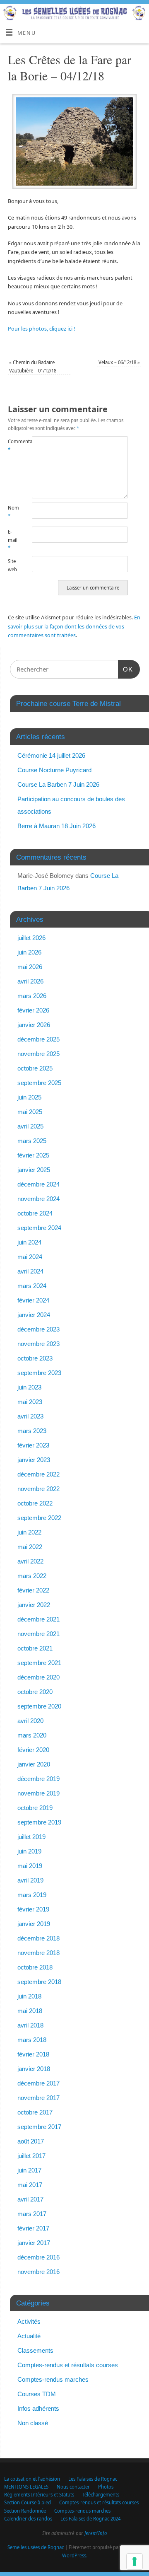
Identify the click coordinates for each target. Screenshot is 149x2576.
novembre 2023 (38, 1344)
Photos (106, 2487)
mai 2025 (30, 1112)
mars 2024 (32, 1286)
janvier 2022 (34, 1605)
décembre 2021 (38, 1619)
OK (125, 669)
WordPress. (75, 2555)
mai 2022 (30, 1547)
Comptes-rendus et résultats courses (68, 2365)
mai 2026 (30, 967)
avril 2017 (30, 2199)
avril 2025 (30, 1126)
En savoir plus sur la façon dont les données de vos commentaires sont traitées (74, 626)
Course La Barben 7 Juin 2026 (58, 784)
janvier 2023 (34, 1460)
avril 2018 (30, 2025)
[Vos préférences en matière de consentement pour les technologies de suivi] (135, 2562)
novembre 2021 (38, 1634)
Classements (35, 2350)
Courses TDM (37, 2394)
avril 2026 (30, 981)
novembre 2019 (38, 1793)
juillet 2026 (31, 938)
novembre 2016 (38, 2272)
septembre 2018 (39, 1982)
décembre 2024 (38, 1184)
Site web (12, 565)
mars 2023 (32, 1431)
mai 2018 (30, 2011)
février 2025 (33, 1155)
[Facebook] (139, 17)
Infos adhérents (38, 2408)
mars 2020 (32, 1735)
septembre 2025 (39, 1083)
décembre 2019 (38, 1779)
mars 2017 (32, 2214)
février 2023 (33, 1445)
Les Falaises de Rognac (93, 2479)
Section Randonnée (25, 2511)
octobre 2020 (35, 1692)
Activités (29, 2321)
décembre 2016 (38, 2257)
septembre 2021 (39, 1663)
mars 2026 (32, 996)
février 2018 (33, 2054)
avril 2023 (30, 1416)
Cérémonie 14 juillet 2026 (51, 755)
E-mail (13, 540)
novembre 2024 (38, 1199)
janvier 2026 (34, 1025)
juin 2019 (29, 1851)
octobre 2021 (35, 1648)
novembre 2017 (38, 2098)
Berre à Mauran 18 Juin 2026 (56, 826)
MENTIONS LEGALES (26, 2487)
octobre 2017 (35, 2112)
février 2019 (33, 1909)
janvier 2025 (34, 1170)
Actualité (29, 2336)
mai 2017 (30, 2185)
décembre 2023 (38, 1329)
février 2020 (33, 1750)
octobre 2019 (35, 1808)
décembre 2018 (38, 1938)
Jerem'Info (96, 2533)
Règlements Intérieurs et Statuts (39, 2495)
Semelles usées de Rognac (36, 2547)
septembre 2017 (39, 2127)
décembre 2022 (38, 1474)
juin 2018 (29, 1996)
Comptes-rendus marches (53, 2379)
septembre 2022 (39, 1518)
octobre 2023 (35, 1358)
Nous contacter (73, 2487)
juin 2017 (29, 2170)
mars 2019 (32, 1895)
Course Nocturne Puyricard (54, 770)
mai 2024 (30, 1257)
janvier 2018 (34, 2069)
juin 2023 (29, 1387)
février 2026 (33, 1010)
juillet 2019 (31, 1837)
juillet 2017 (31, 2156)
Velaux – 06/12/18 (119, 362)
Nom (13, 512)
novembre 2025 (38, 1054)
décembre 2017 (38, 2083)
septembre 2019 (39, 1822)
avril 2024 (30, 1271)
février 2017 (33, 2228)
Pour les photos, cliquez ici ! (41, 329)
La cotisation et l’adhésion (32, 2479)
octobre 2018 (35, 1967)
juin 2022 (29, 1532)
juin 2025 (29, 1097)
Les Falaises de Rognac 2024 (90, 2519)
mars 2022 (32, 1576)
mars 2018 (32, 2040)
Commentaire (14, 445)
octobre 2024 (35, 1213)
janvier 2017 (34, 2243)
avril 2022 (30, 1561)
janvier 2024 (34, 1315)
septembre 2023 (39, 1373)
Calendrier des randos (28, 2519)
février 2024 (33, 1300)
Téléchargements (101, 2495)
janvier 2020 (34, 1764)
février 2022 (33, 1590)
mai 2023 (30, 1402)
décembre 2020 (38, 1677)
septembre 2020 (39, 1706)
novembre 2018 (38, 1953)
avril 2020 (30, 1721)
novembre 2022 (38, 1489)
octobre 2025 (35, 1068)
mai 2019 (30, 1866)
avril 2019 (30, 1880)
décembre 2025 (38, 1039)
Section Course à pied (28, 2502)
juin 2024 (29, 1242)
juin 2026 (29, 952)
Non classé (33, 2423)
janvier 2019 (34, 1924)
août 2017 (31, 2141)
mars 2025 (32, 1141)
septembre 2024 (39, 1228)
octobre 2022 (35, 1503)
